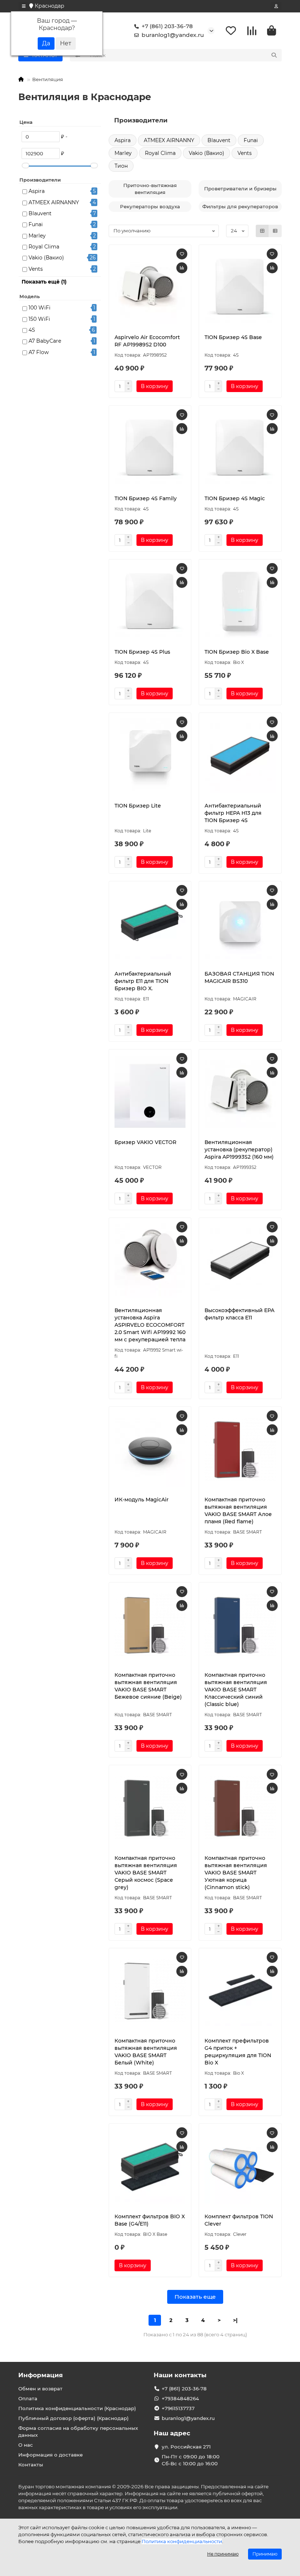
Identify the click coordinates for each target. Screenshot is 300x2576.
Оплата (28, 2398)
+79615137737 (178, 2408)
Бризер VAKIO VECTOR (145, 1142)
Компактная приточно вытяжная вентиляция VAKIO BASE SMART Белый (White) (146, 2052)
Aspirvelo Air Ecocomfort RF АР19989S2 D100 (147, 341)
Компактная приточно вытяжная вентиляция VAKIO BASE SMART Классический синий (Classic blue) (236, 1690)
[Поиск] (274, 55)
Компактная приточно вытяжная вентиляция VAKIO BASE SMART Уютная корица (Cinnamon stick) (236, 1873)
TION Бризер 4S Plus (142, 652)
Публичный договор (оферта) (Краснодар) (74, 2418)
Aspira (37, 191)
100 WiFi (40, 308)
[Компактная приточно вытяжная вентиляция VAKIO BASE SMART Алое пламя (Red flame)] (240, 1450)
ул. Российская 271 (186, 2447)
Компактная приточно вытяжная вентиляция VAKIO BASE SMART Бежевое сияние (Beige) (148, 1686)
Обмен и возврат (40, 2389)
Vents (36, 269)
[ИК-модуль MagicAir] (150, 1450)
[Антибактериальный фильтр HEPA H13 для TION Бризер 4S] (240, 756)
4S (32, 330)
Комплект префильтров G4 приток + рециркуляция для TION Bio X (238, 2052)
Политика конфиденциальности (182, 2541)
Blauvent (40, 213)
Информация (41, 2375)
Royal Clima (44, 247)
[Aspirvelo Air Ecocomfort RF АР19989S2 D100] (150, 288)
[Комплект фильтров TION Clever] (240, 2166)
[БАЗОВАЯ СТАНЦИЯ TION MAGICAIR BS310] (240, 924)
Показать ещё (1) (44, 282)
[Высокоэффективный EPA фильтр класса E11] (240, 1261)
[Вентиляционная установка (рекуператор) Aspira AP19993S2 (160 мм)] (240, 1092)
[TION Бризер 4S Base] (240, 288)
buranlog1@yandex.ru (173, 35)
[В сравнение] (182, 268)
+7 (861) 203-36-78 (167, 26)
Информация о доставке (50, 2455)
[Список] (275, 231)
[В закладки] (182, 254)
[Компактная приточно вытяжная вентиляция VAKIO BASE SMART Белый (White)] (150, 1991)
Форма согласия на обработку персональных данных (78, 2431)
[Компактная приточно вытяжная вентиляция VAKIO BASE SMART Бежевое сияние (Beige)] (150, 1625)
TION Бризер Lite (138, 806)
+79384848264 (180, 2398)
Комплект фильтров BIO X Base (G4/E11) (150, 2220)
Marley (37, 236)
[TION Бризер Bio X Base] (240, 602)
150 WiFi (39, 319)
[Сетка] (262, 231)
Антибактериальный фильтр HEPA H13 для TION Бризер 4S (233, 813)
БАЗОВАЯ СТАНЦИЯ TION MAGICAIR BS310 (239, 977)
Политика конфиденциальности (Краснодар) (77, 2408)
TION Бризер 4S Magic (235, 498)
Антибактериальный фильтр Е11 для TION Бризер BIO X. (143, 981)
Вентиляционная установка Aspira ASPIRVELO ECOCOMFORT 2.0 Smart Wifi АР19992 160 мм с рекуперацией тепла (150, 1325)
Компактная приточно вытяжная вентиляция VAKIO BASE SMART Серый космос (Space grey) (146, 1873)
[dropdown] (24, 6)
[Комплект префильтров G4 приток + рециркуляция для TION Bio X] (240, 1991)
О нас (26, 2445)
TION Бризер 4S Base (233, 337)
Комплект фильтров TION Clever (239, 2220)
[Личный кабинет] (276, 6)
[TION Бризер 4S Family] (150, 448)
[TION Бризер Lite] (150, 756)
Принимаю (265, 2554)
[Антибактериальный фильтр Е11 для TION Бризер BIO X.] (150, 924)
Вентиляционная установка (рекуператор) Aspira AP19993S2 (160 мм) (239, 1150)
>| (235, 2320)
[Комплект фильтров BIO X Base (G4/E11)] (150, 2166)
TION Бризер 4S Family (146, 498)
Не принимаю (223, 2554)
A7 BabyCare (45, 341)
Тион (121, 166)
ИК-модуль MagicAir (142, 1500)
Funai (36, 224)
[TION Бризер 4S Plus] (150, 602)
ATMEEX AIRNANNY (54, 202)
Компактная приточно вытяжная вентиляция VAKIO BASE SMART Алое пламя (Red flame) (238, 1511)
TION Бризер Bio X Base (237, 652)
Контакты (31, 2465)
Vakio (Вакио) (46, 258)
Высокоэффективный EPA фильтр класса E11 (239, 1314)
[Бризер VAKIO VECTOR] (150, 1092)
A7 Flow (39, 352)
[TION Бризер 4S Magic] (240, 448)
